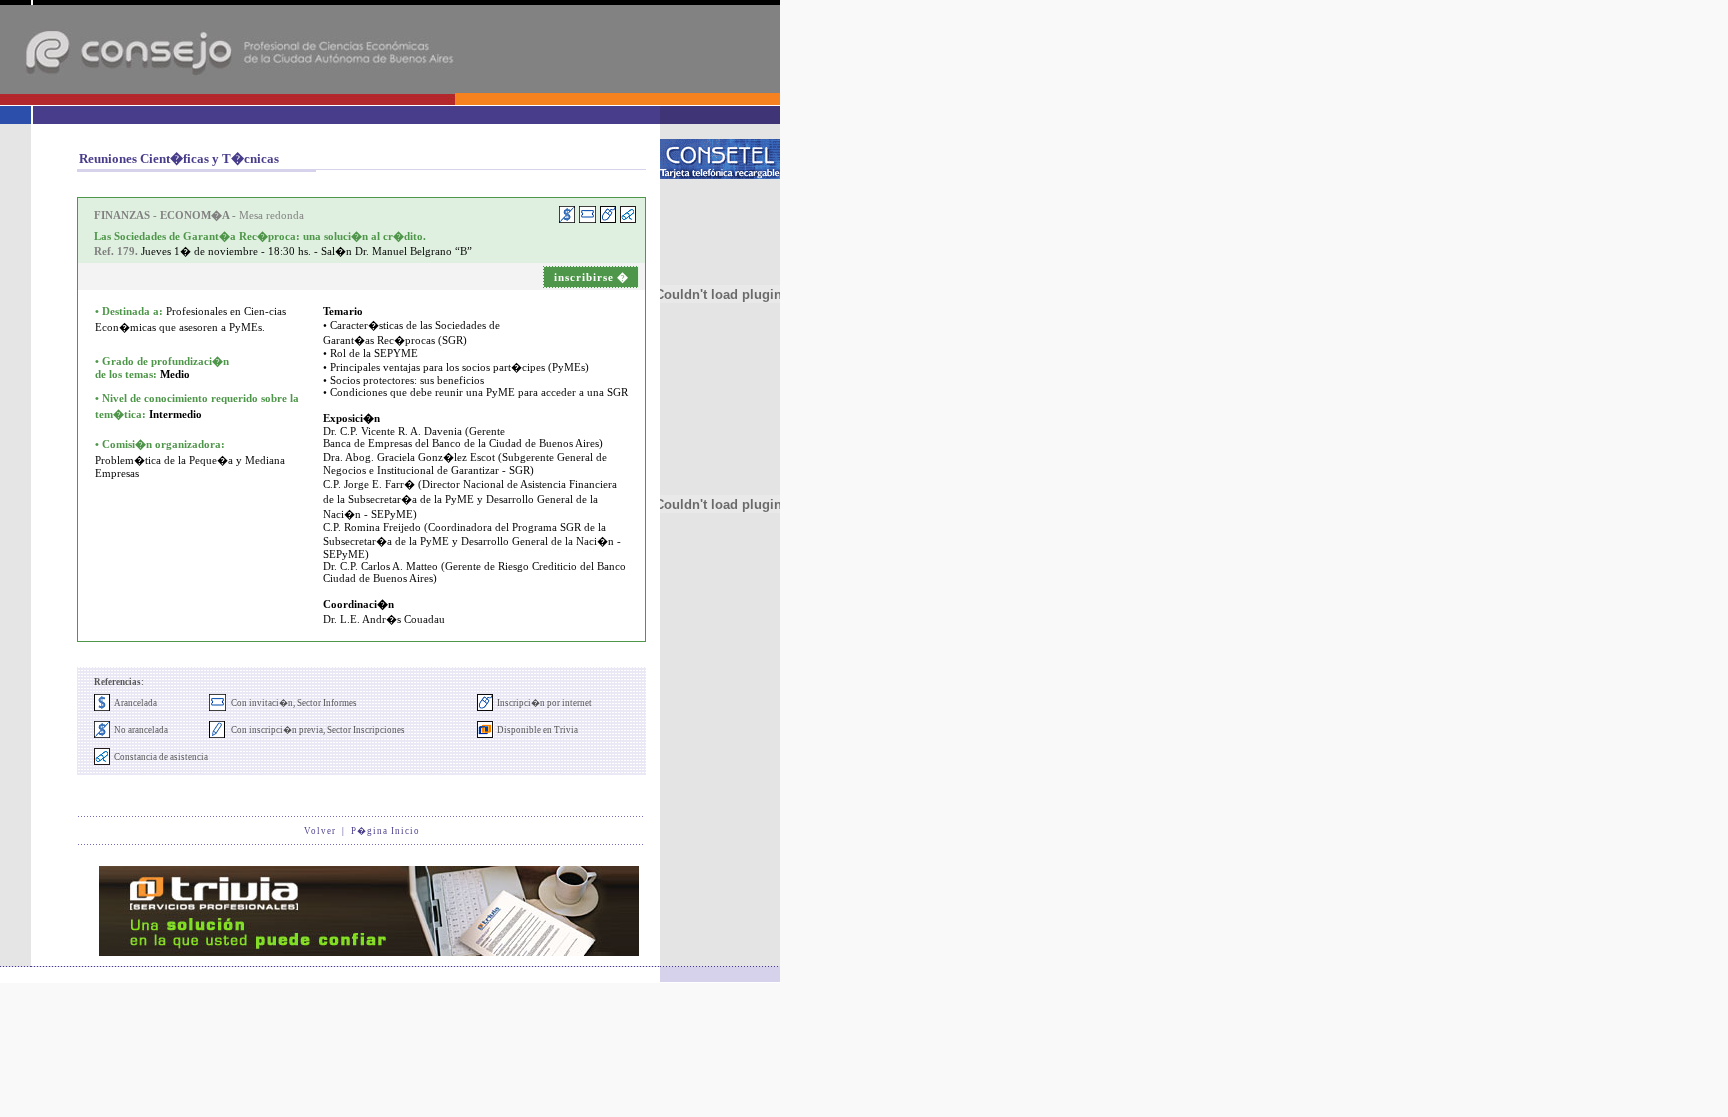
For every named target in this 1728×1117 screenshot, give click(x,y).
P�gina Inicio (385, 831)
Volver (320, 831)
